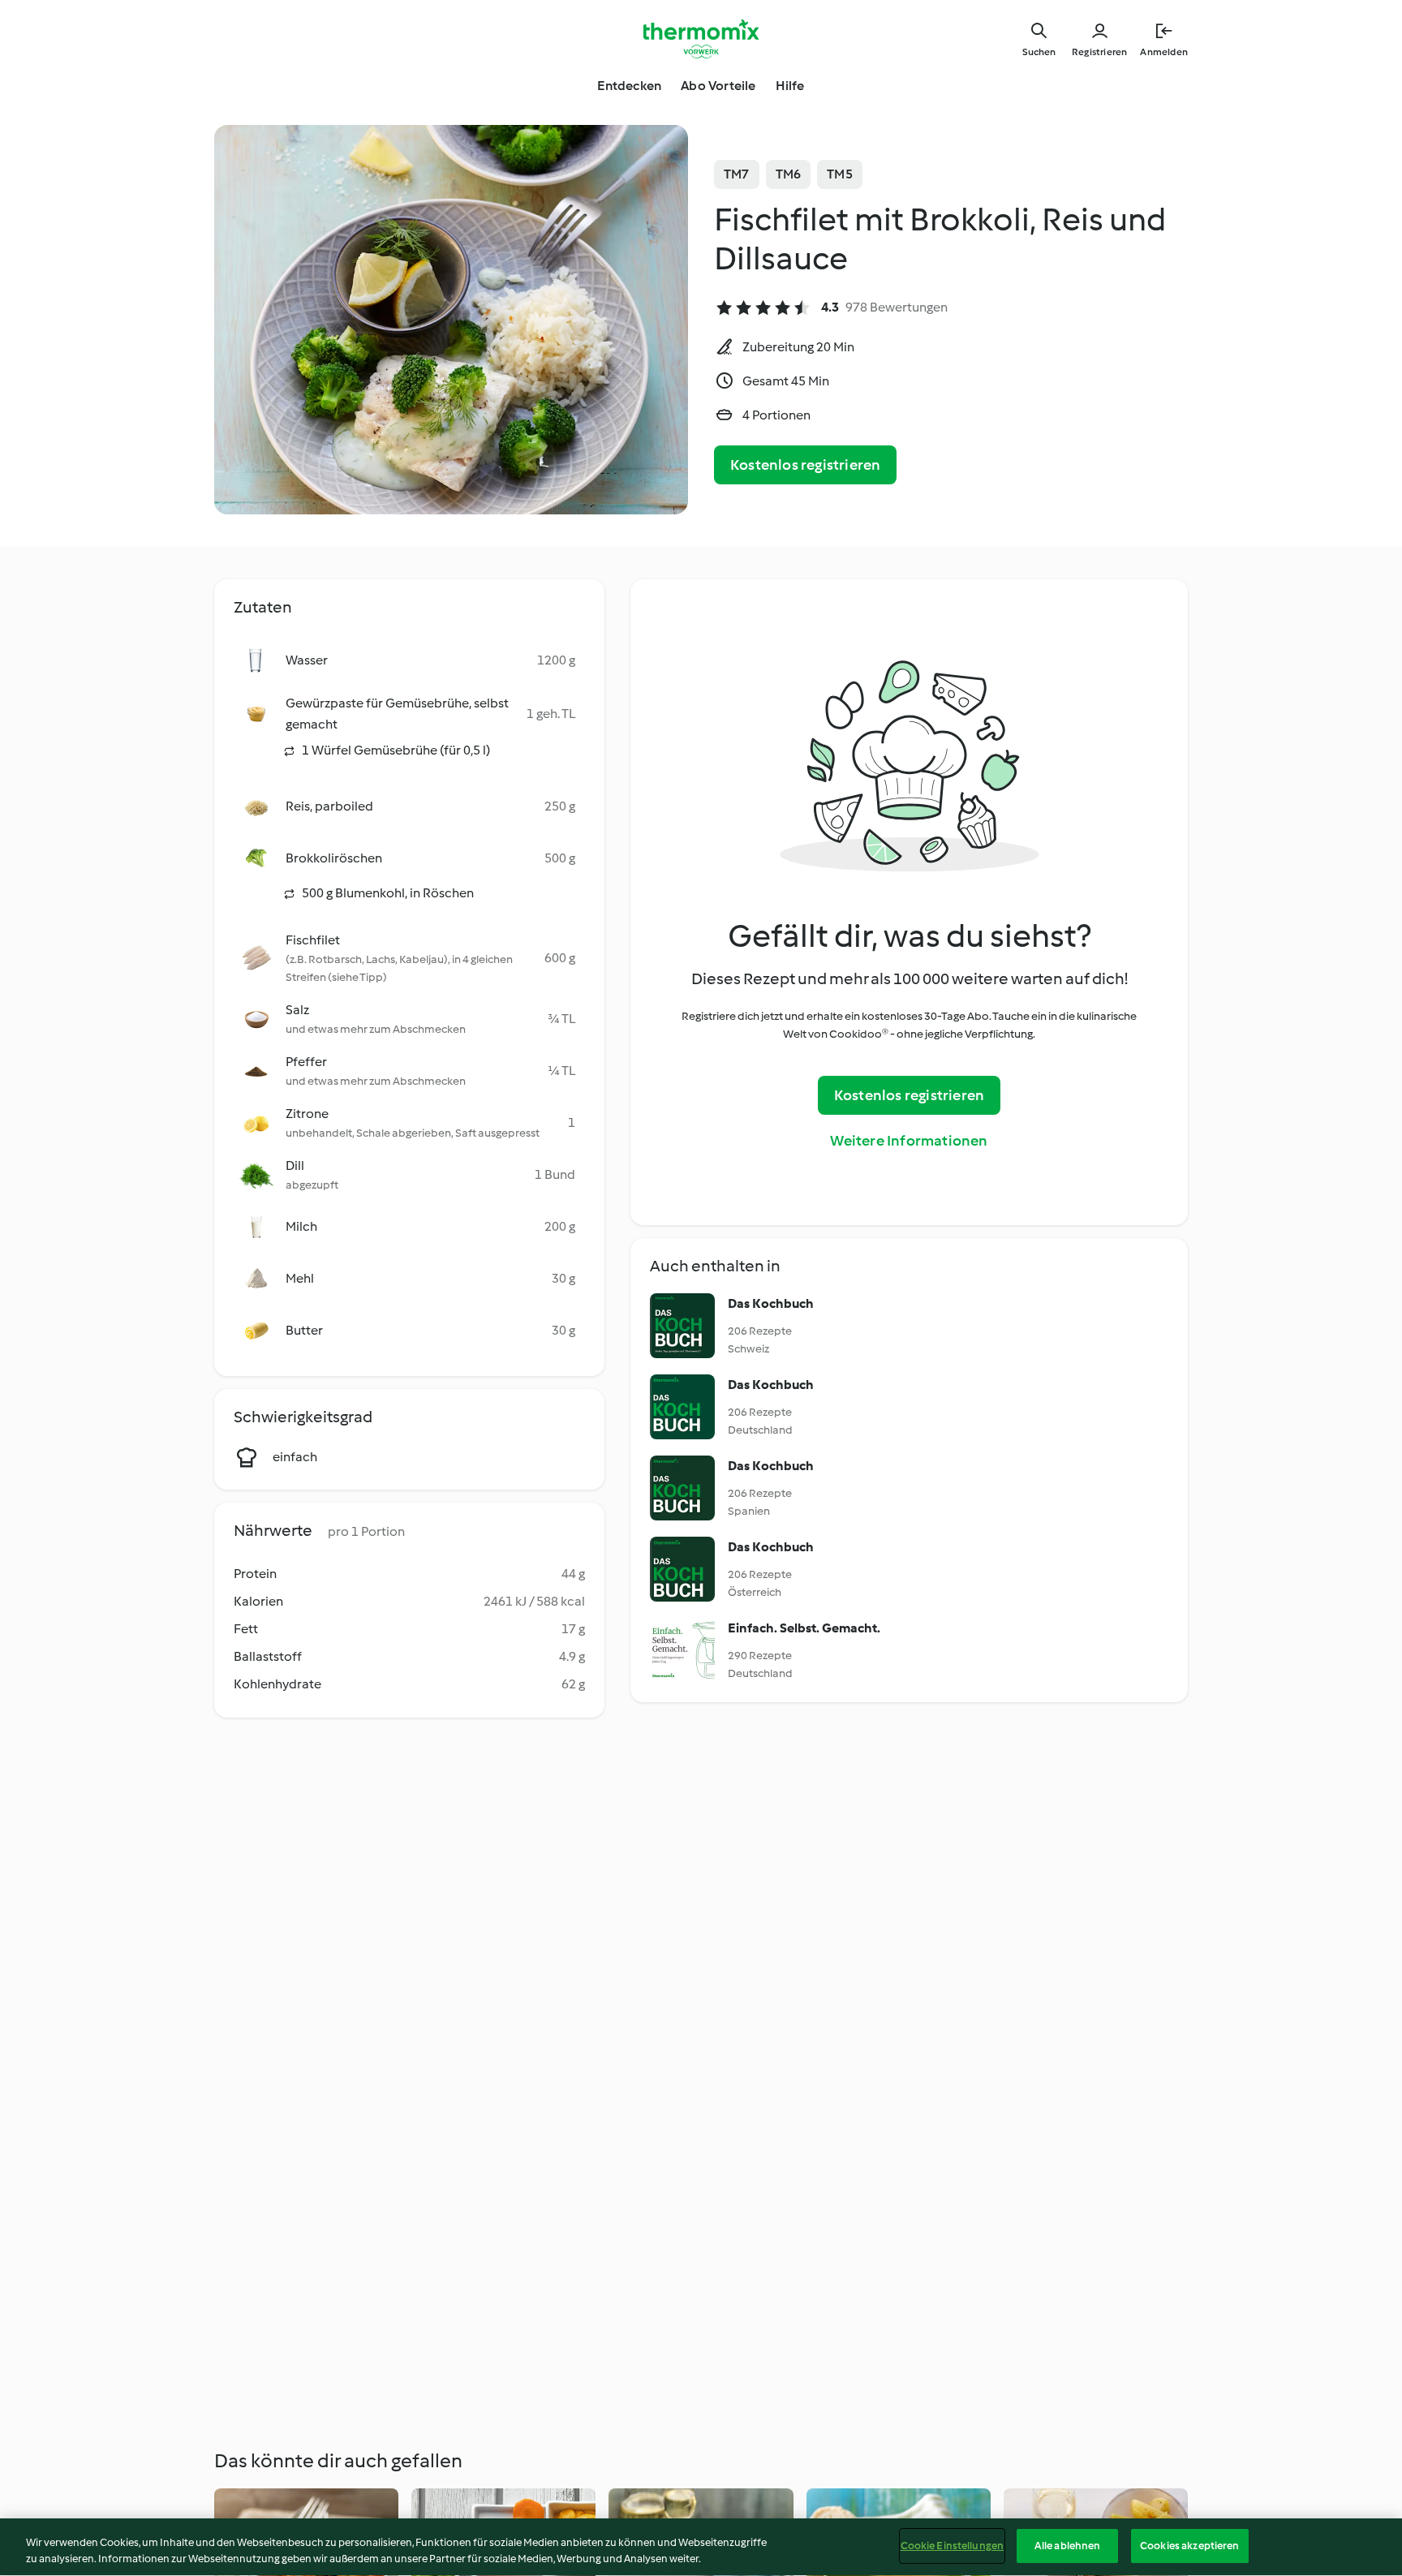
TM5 (840, 174)
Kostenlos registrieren (805, 465)
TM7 (737, 174)
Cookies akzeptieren (1189, 2546)
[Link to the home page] (701, 39)
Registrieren (1099, 52)
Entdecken (629, 86)
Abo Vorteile (718, 86)
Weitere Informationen (909, 1141)
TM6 (789, 174)
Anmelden (1164, 52)
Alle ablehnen (1068, 2546)
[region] (701, 2547)
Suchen (1039, 52)
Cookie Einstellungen (953, 2546)
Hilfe (790, 86)
